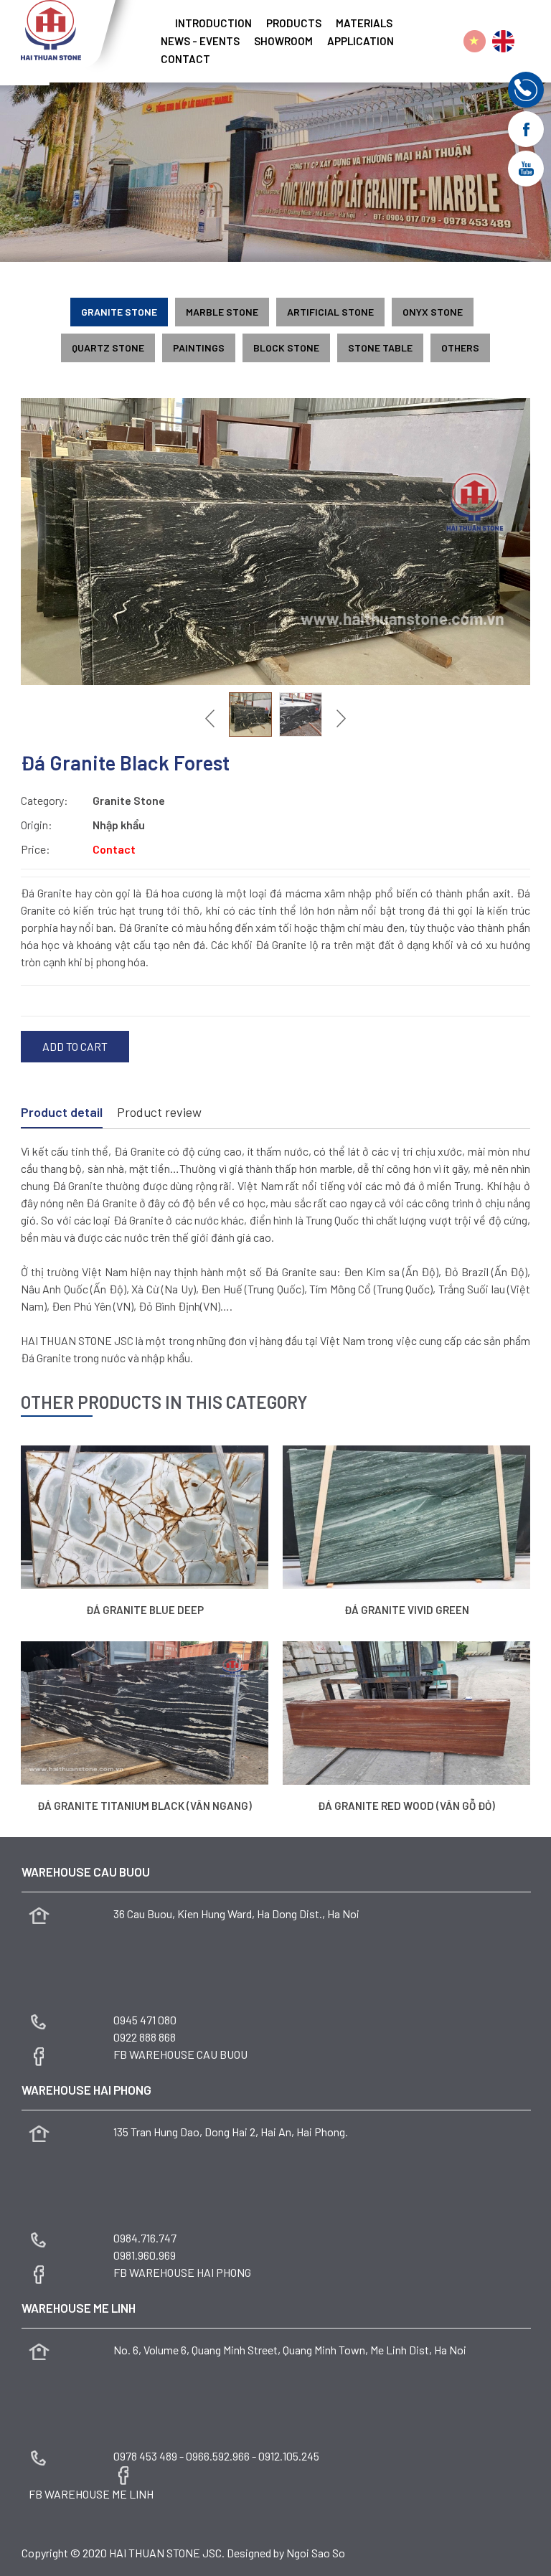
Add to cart (75, 1046)
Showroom (283, 41)
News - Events (200, 41)
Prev (212, 718)
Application (361, 41)
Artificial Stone (330, 312)
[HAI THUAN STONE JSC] (51, 28)
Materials (364, 23)
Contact (185, 59)
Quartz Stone (108, 348)
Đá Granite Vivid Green (407, 1610)
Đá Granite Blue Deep (145, 1610)
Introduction (213, 23)
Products (294, 23)
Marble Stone (222, 312)
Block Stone (286, 348)
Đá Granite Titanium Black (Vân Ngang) (145, 1806)
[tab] (62, 1113)
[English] (503, 41)
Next (339, 718)
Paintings (199, 348)
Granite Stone (119, 312)
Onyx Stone (433, 312)
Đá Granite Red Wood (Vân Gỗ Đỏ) (406, 1806)
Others (460, 348)
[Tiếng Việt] (475, 41)
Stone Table (380, 348)
